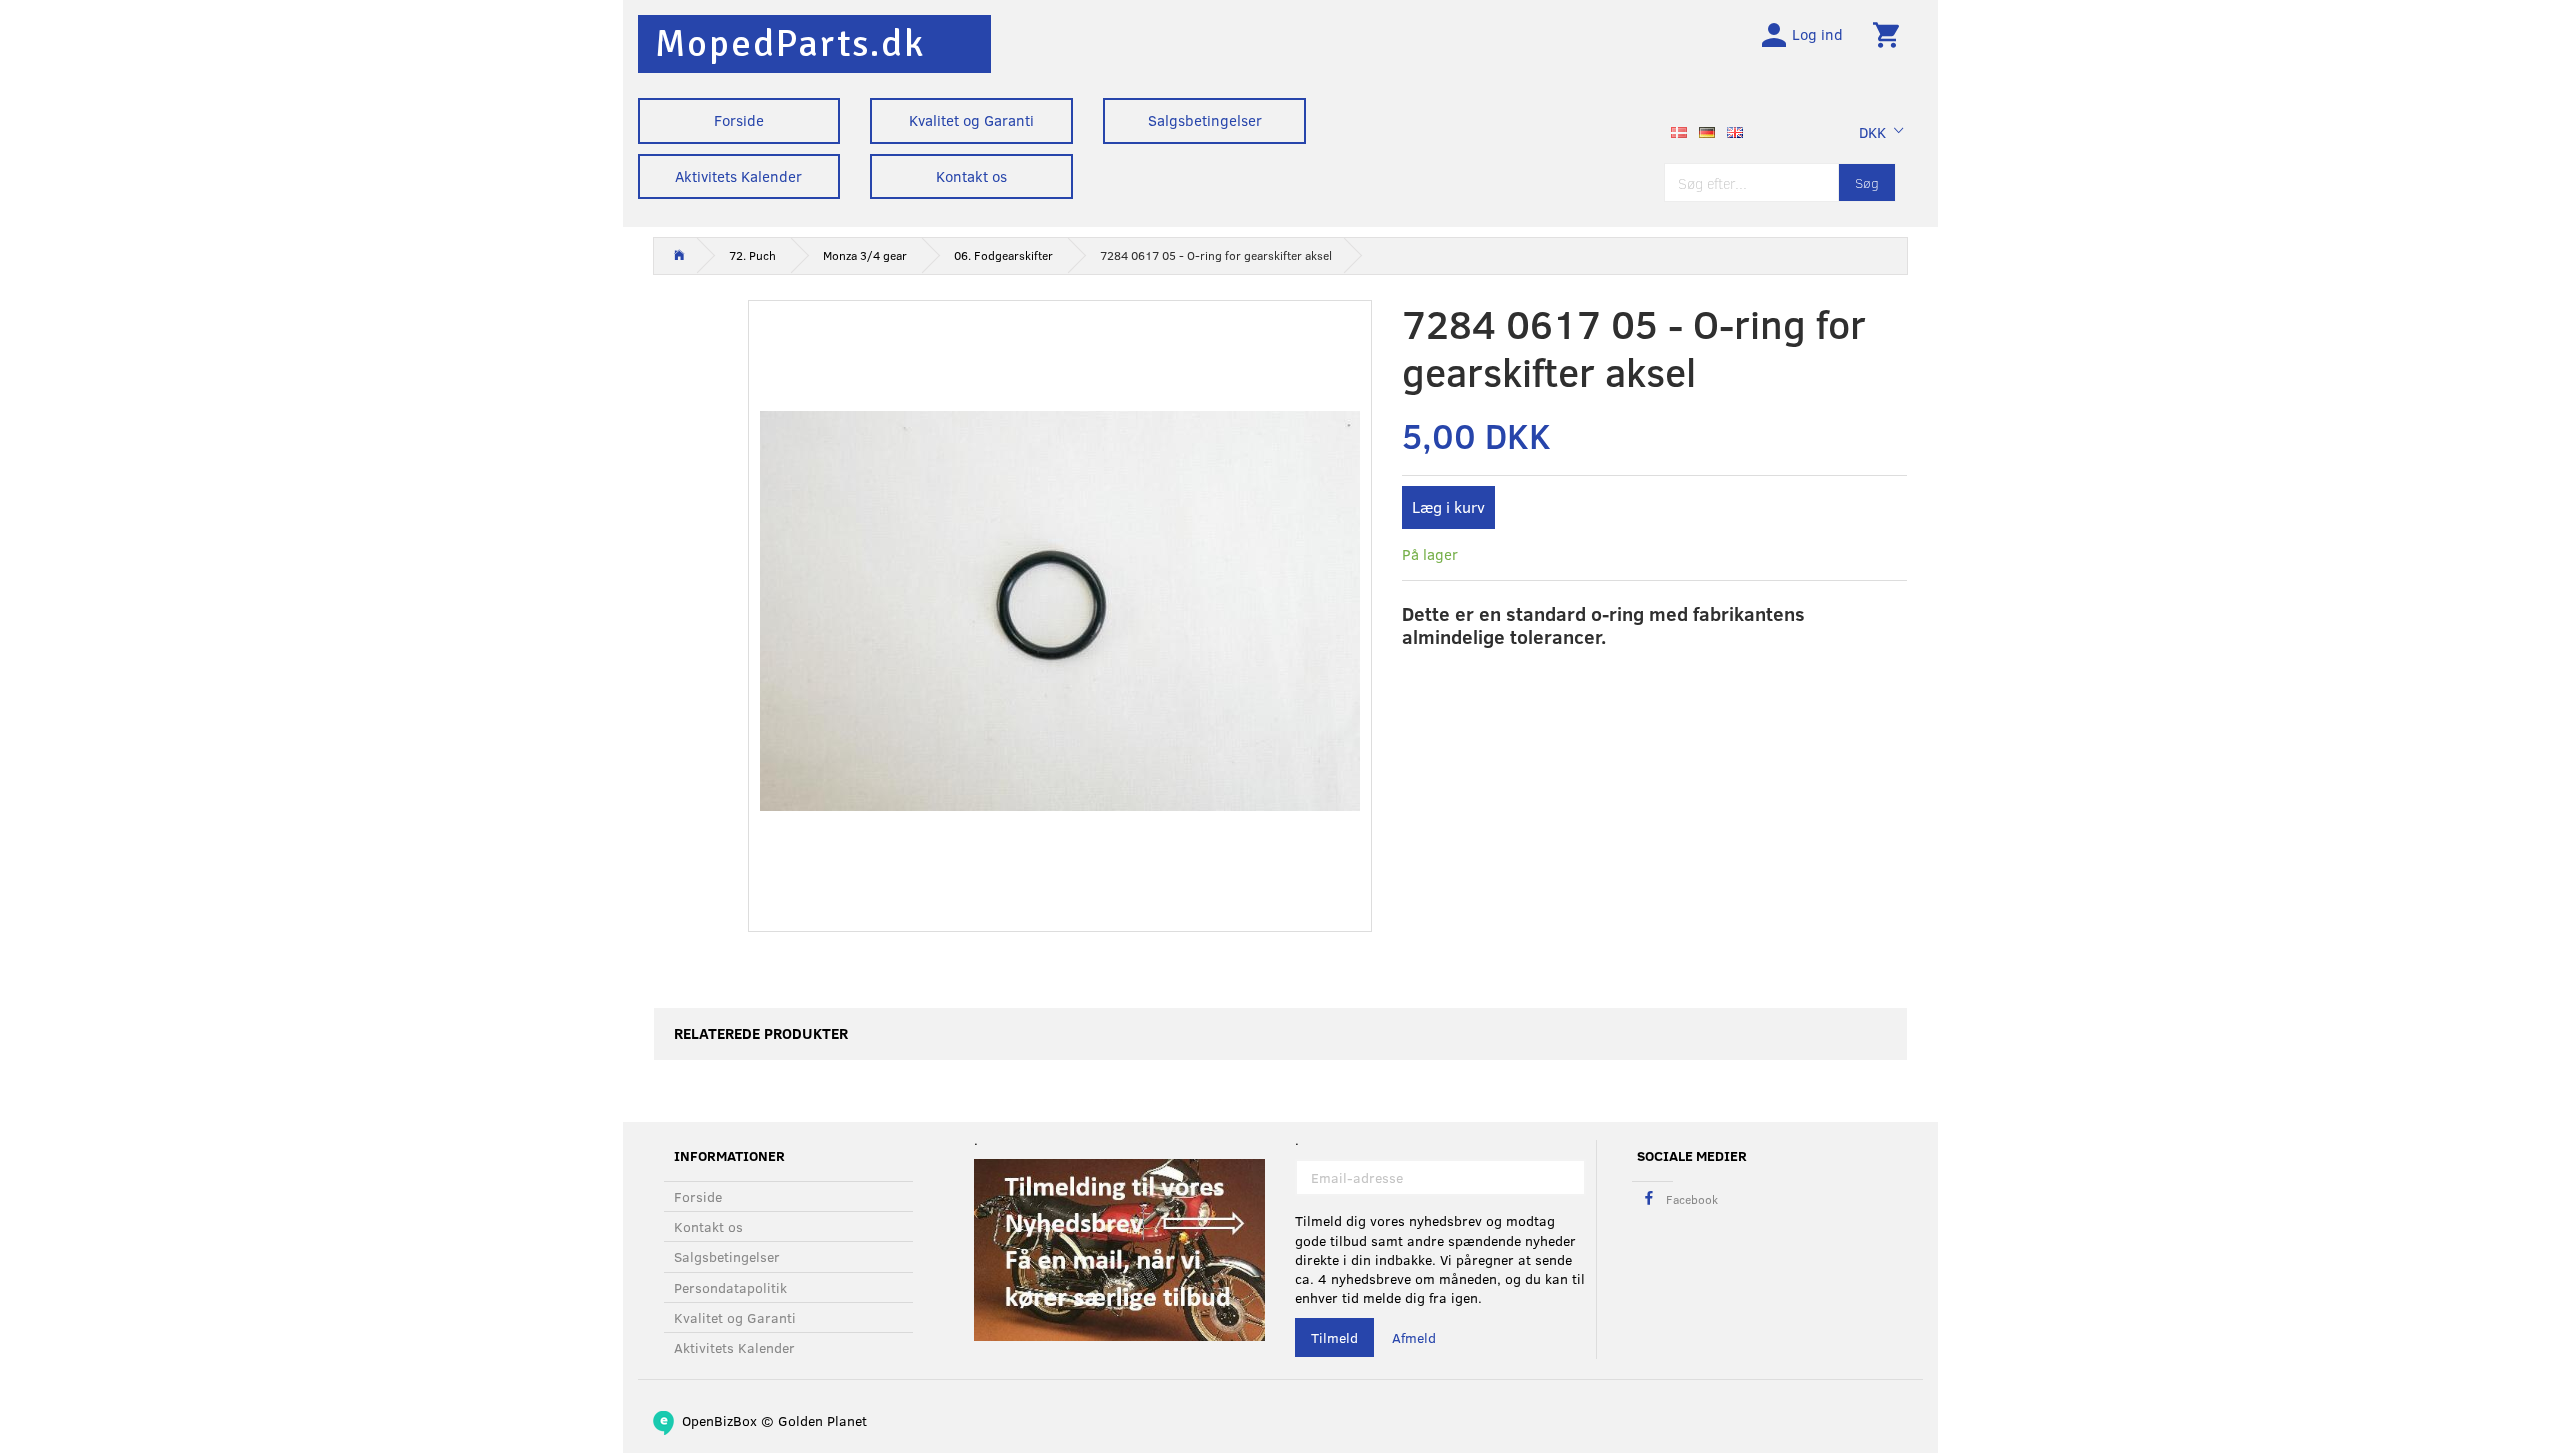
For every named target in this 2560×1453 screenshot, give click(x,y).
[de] (1707, 130)
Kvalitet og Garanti (971, 120)
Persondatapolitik (730, 1287)
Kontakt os (971, 176)
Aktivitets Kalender (738, 176)
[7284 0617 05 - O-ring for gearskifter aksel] (1060, 611)
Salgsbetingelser (1205, 120)
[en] (1735, 130)
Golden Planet (822, 1420)
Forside (739, 120)
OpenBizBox (719, 1420)
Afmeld (1414, 1337)
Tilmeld (1334, 1337)
